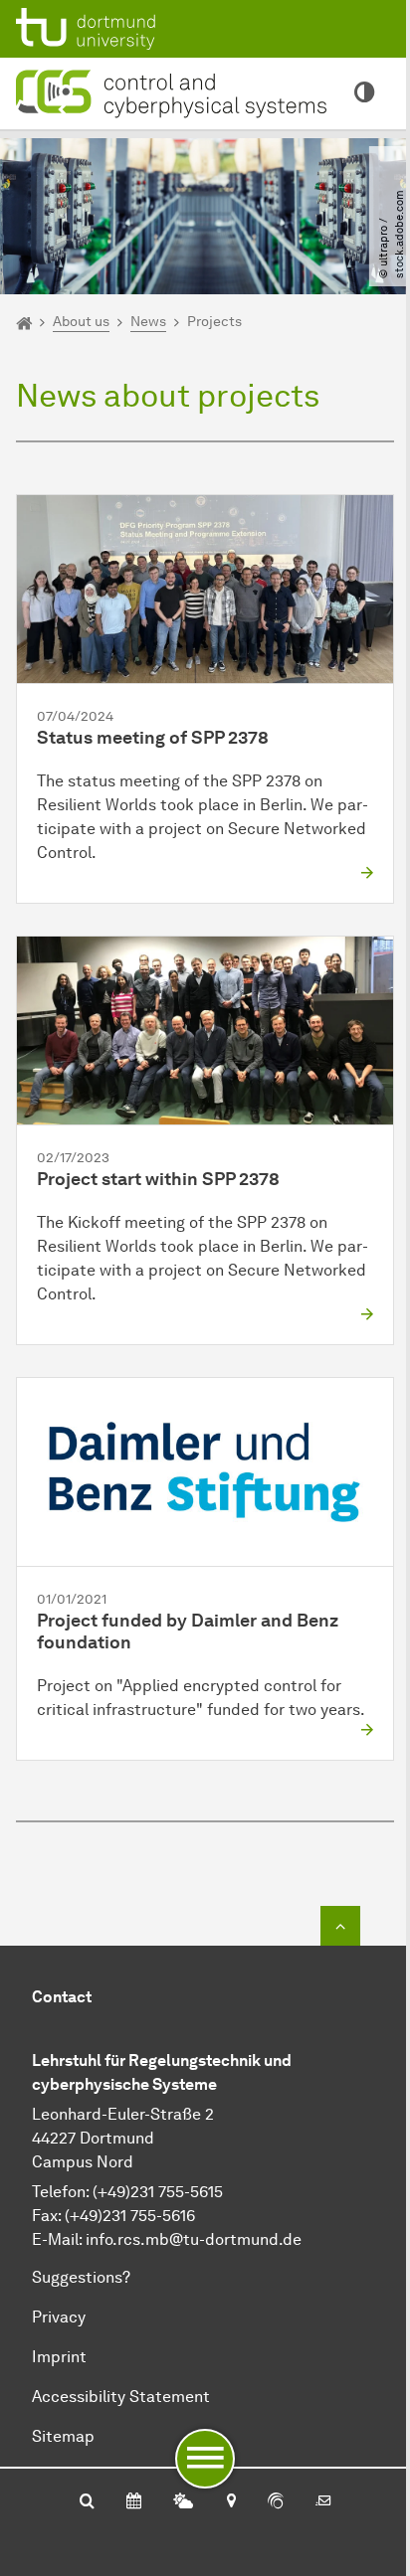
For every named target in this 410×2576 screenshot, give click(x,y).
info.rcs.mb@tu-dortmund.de (194, 2239)
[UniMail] (323, 2502)
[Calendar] (134, 2502)
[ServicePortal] (276, 2502)
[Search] (87, 2502)
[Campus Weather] (183, 2502)
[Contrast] (364, 93)
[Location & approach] (230, 2502)
